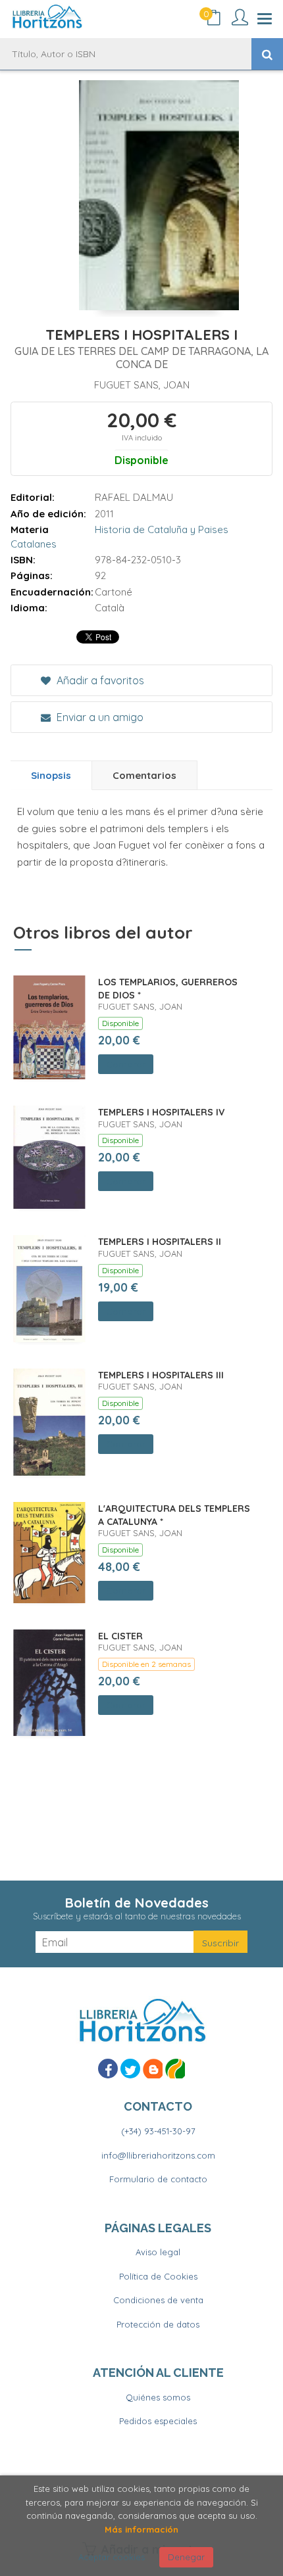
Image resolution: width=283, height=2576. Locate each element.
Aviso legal (158, 2252)
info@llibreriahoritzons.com (158, 2155)
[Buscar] (267, 54)
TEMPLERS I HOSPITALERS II (160, 1242)
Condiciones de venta (158, 2300)
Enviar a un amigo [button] (99, 717)
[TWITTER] (130, 2069)
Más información (141, 2529)
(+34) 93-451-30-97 (158, 2131)
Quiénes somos (158, 2397)
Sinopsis (51, 775)
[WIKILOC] (175, 2069)
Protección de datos (158, 2324)
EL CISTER (120, 1636)
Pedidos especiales (158, 2421)
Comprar (126, 1064)
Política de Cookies (158, 2276)
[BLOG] (153, 2069)
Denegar (186, 2557)
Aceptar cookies (112, 2557)
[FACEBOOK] (108, 2069)
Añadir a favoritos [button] (99, 680)
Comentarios (144, 775)
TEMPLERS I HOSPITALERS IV (161, 1112)
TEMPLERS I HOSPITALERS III (161, 1375)
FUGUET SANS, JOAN (142, 385)
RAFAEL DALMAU (134, 497)
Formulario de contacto (158, 2179)
